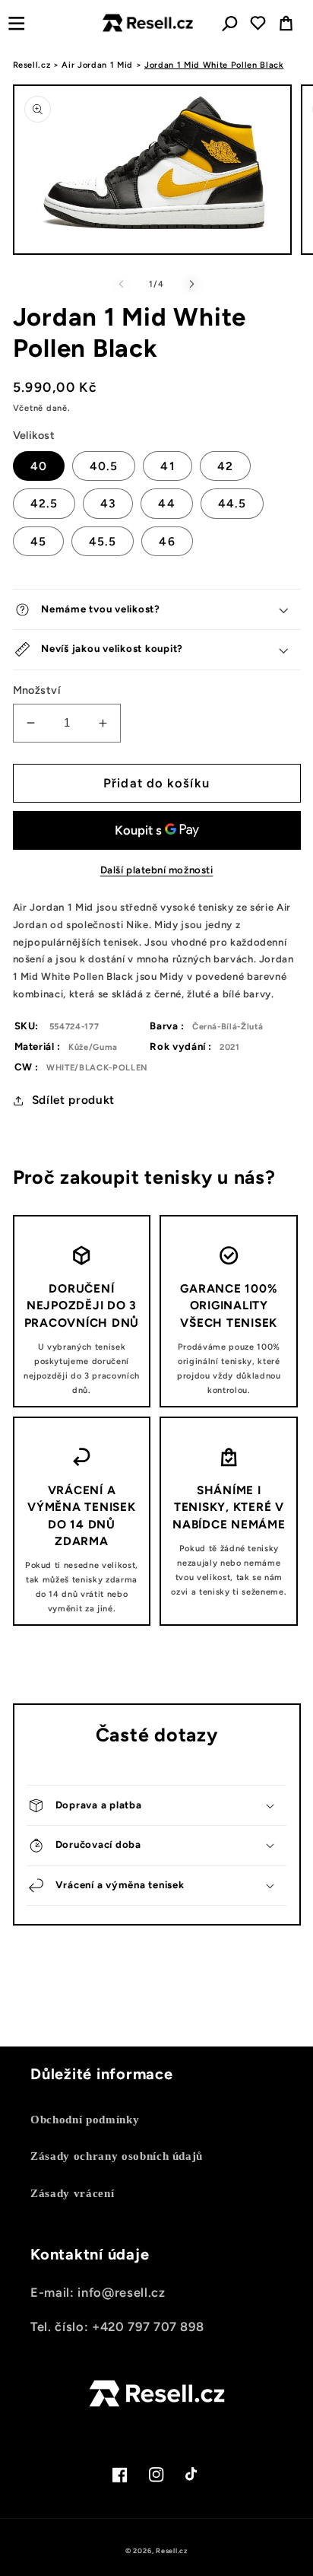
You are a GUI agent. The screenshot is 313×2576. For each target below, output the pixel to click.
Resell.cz (32, 65)
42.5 (44, 503)
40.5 (104, 466)
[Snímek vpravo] (191, 285)
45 (38, 541)
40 (39, 466)
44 (166, 503)
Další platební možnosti (157, 870)
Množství (37, 690)
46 (167, 541)
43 (108, 503)
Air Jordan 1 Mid (97, 65)
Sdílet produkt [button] (73, 1100)
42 (225, 466)
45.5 (103, 541)
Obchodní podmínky (85, 2119)
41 (167, 466)
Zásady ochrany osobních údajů (117, 2156)
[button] (16, 23)
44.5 (232, 503)
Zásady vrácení (72, 2193)
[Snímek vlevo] (122, 285)
